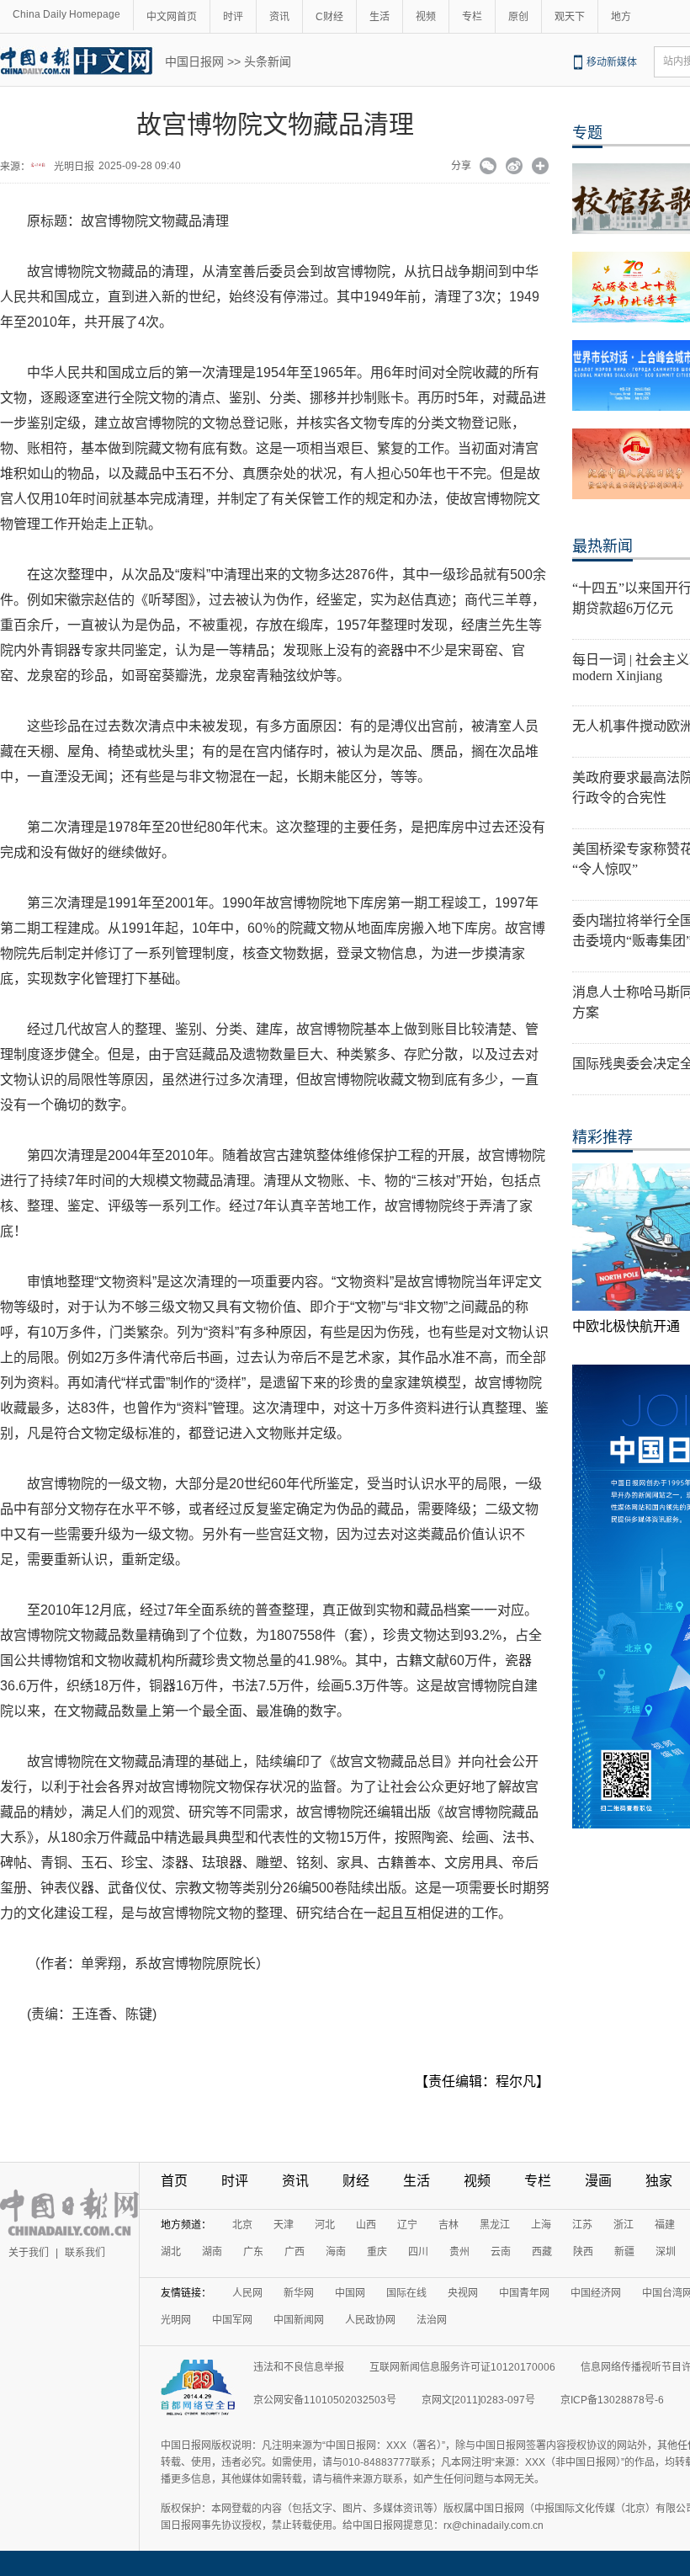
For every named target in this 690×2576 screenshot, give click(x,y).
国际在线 (406, 2293)
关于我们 (29, 2253)
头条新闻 (268, 61)
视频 (426, 17)
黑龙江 (495, 2225)
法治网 (432, 2320)
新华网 (299, 2293)
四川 (418, 2252)
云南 (501, 2252)
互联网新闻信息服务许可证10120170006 (462, 2367)
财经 (356, 2181)
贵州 (459, 2252)
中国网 (350, 2293)
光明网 (176, 2320)
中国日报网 (194, 61)
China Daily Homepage (66, 14)
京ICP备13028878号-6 (612, 2400)
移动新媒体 (612, 62)
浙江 (624, 2225)
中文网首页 (172, 17)
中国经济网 (596, 2293)
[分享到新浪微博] (515, 168)
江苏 (582, 2225)
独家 (659, 2181)
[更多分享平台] (541, 168)
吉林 (448, 2225)
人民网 (247, 2293)
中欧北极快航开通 (626, 1326)
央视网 (463, 2293)
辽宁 (407, 2225)
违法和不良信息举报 (299, 2367)
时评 (233, 17)
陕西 (583, 2252)
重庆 (377, 2252)
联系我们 (85, 2253)
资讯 (279, 17)
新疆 (624, 2252)
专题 (587, 133)
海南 (336, 2252)
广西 (295, 2252)
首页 (174, 2181)
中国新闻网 (299, 2320)
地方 (621, 17)
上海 (541, 2225)
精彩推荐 (602, 1137)
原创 (518, 17)
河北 (325, 2225)
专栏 (472, 17)
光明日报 (74, 167)
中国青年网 (524, 2293)
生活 (379, 17)
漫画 (598, 2181)
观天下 (570, 17)
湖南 (212, 2252)
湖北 (171, 2252)
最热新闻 (602, 546)
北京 (242, 2225)
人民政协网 (370, 2320)
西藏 (542, 2252)
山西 (366, 2225)
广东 (253, 2252)
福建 (665, 2225)
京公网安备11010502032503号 (325, 2400)
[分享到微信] (488, 168)
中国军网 (232, 2320)
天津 (284, 2225)
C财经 (329, 17)
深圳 (666, 2252)
